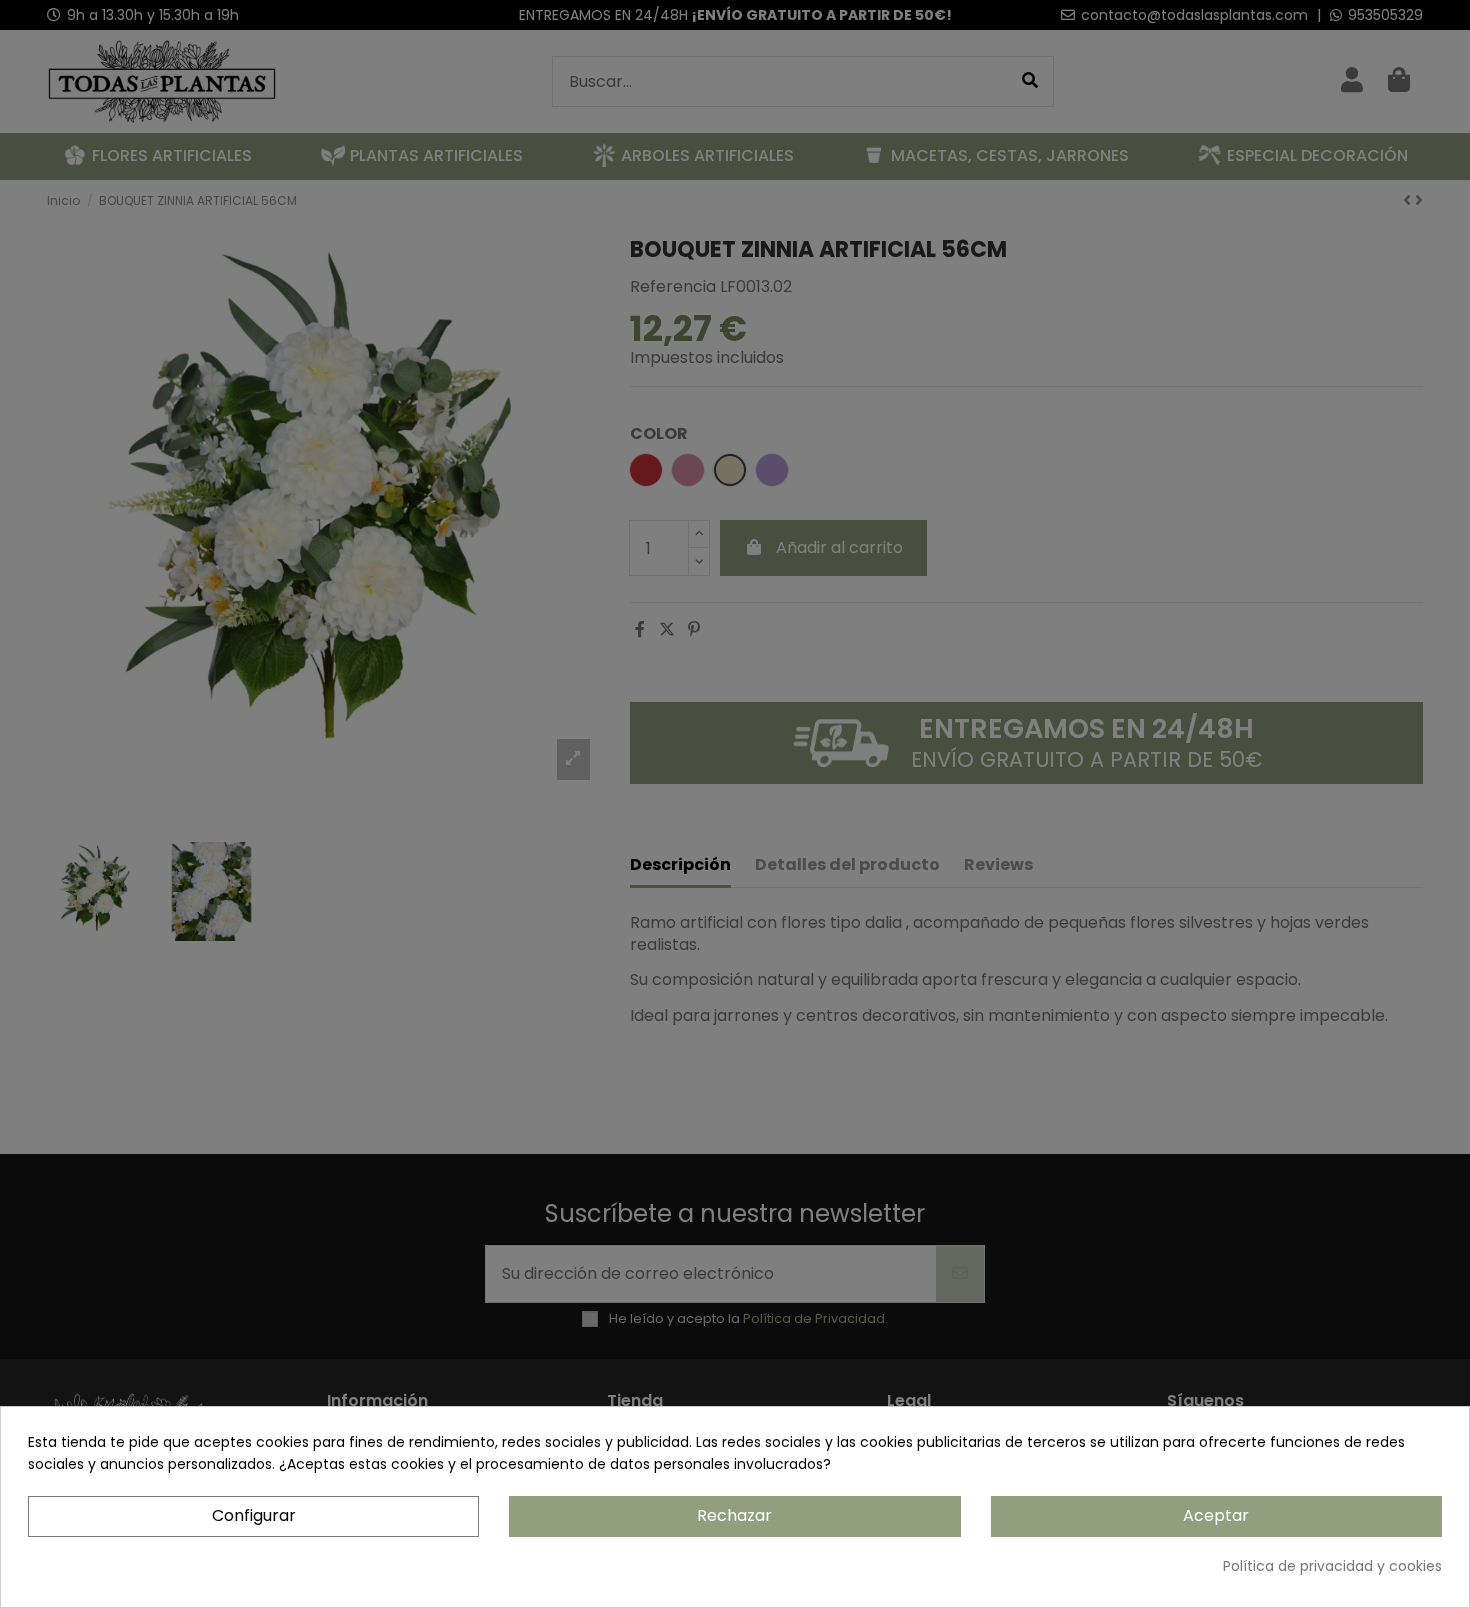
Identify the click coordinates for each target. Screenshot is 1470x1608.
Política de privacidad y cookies (1332, 1566)
